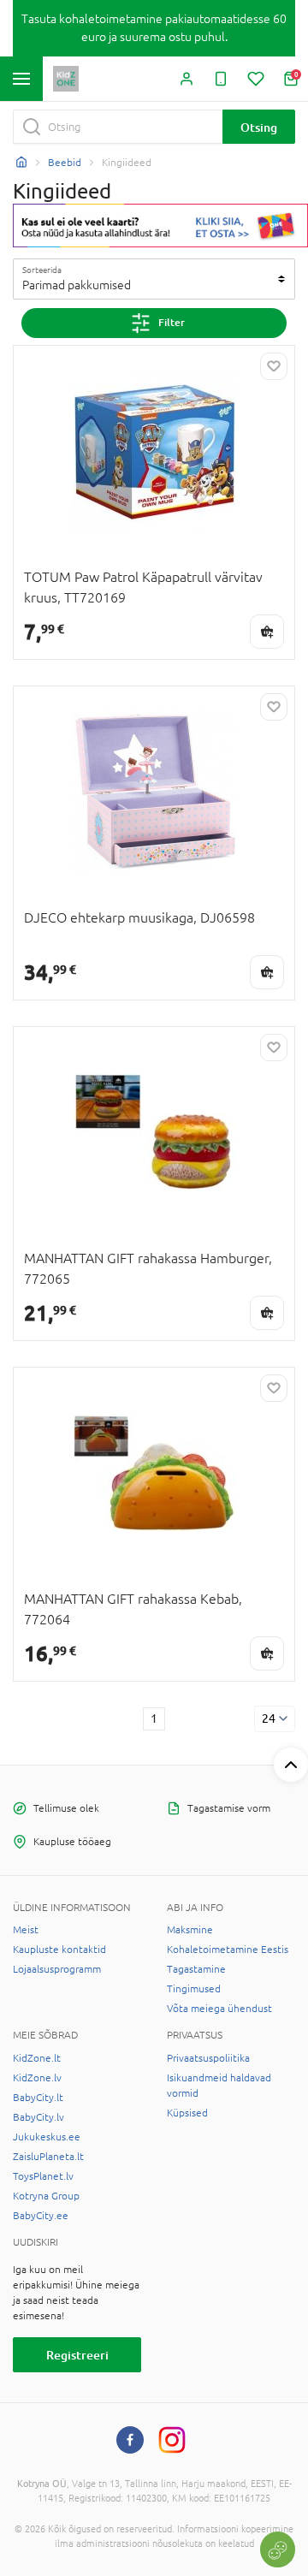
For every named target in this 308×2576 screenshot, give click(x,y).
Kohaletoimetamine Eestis (228, 1950)
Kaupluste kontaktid (59, 1950)
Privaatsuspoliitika (208, 2058)
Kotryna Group (46, 2196)
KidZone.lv (37, 2078)
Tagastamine (196, 1969)
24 (269, 1718)
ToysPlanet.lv (43, 2176)
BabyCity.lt (38, 2098)
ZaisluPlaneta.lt (48, 2157)
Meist (26, 1930)
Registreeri (77, 2355)
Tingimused (194, 1989)
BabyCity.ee (41, 2216)
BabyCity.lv (38, 2117)
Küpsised (187, 2113)
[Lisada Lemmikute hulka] (274, 366)
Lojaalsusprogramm (57, 1969)
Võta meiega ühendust (219, 2009)
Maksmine (190, 1930)
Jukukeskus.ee (47, 2137)
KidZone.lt (37, 2058)
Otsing (259, 127)
